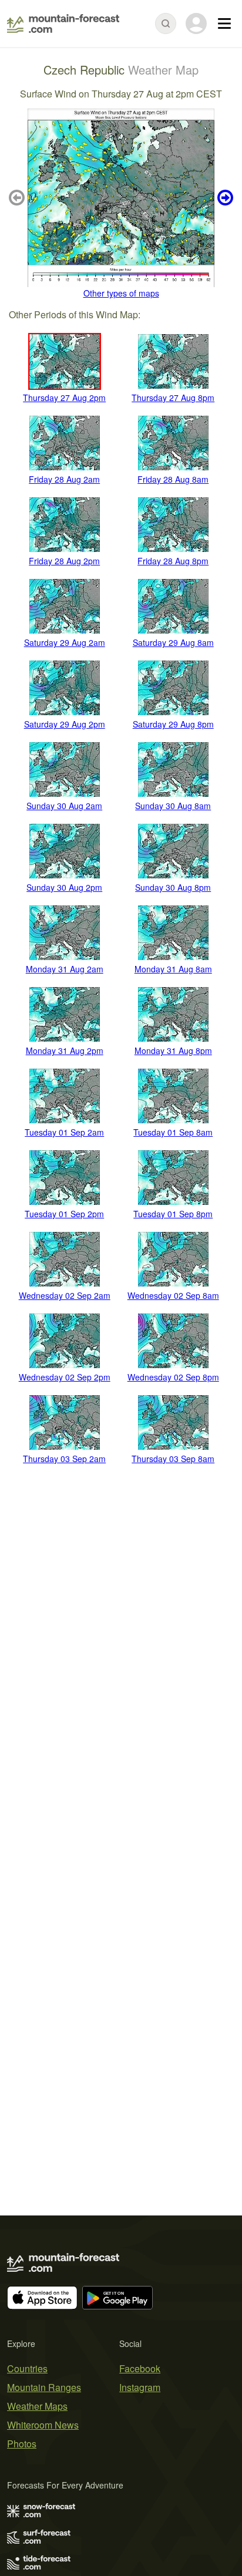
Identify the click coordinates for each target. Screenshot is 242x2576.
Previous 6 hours (18, 198)
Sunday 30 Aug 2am (64, 806)
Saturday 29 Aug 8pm (173, 724)
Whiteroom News (43, 2425)
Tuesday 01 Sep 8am (173, 1132)
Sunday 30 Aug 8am (173, 806)
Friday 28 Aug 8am (173, 479)
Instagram (140, 2387)
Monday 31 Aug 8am (173, 969)
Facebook (140, 2368)
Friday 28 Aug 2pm (64, 561)
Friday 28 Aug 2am (64, 479)
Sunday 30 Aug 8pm (173, 887)
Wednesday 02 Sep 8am (173, 1295)
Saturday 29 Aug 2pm (65, 724)
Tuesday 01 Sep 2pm (64, 1214)
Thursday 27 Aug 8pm (173, 398)
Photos (22, 2444)
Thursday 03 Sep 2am (64, 1459)
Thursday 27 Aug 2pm (64, 398)
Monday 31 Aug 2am (65, 969)
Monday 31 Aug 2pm (65, 1050)
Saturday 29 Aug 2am (65, 642)
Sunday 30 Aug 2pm (64, 887)
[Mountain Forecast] (63, 23)
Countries (27, 2368)
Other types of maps (121, 293)
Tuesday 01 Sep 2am (64, 1132)
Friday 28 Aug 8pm (173, 561)
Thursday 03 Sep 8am (173, 1459)
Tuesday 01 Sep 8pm (173, 1214)
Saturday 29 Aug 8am (173, 642)
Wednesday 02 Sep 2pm (65, 1377)
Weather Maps (37, 2406)
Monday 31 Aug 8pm (173, 1050)
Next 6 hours (224, 198)
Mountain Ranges (44, 2387)
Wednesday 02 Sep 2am (65, 1295)
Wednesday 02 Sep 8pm (173, 1377)
